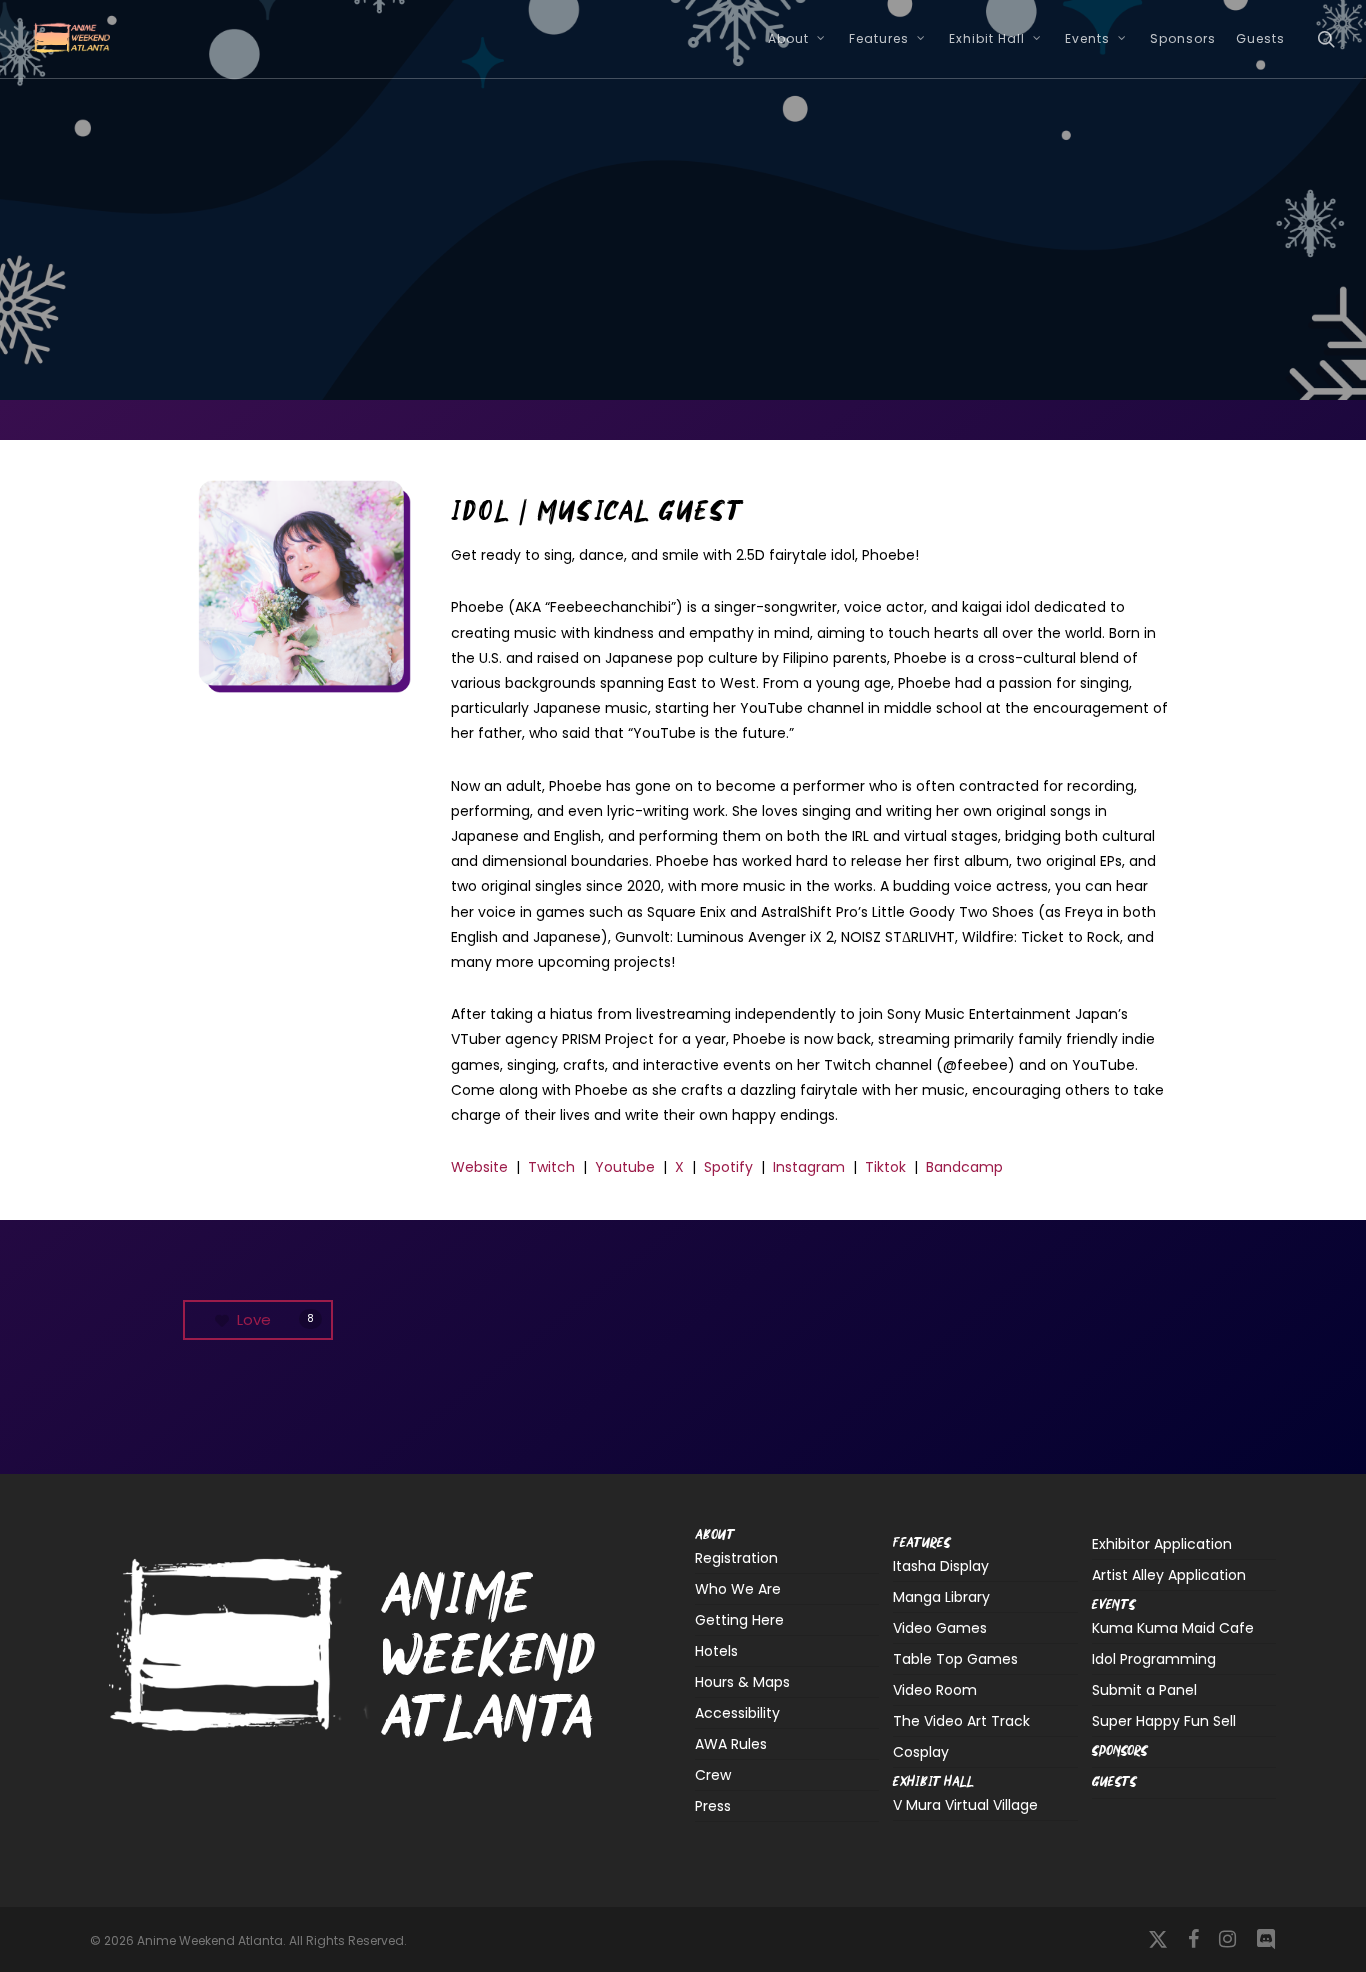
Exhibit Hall (933, 1782)
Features (922, 1543)
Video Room (935, 1690)
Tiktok (885, 1167)
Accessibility (737, 1713)
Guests (722, 310)
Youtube (625, 1167)
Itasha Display (941, 1567)
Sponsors (1120, 1751)
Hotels (716, 1651)
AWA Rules (731, 1744)
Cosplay (921, 1752)
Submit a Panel (1144, 1690)
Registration (736, 1559)
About (715, 1536)
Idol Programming (1154, 1659)
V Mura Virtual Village (965, 1806)
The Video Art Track (961, 1721)
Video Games (940, 1628)
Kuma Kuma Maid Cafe (1173, 1629)
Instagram (809, 1167)
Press (713, 1806)
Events (1114, 1605)
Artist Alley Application (1169, 1575)
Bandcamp (964, 1167)
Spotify (728, 1167)
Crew (713, 1775)
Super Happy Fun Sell (1164, 1721)
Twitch (551, 1167)
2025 (631, 310)
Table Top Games (955, 1659)
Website (479, 1167)
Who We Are (738, 1589)
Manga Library (941, 1597)
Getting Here (739, 1620)
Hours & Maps (742, 1682)
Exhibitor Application (1162, 1544)
